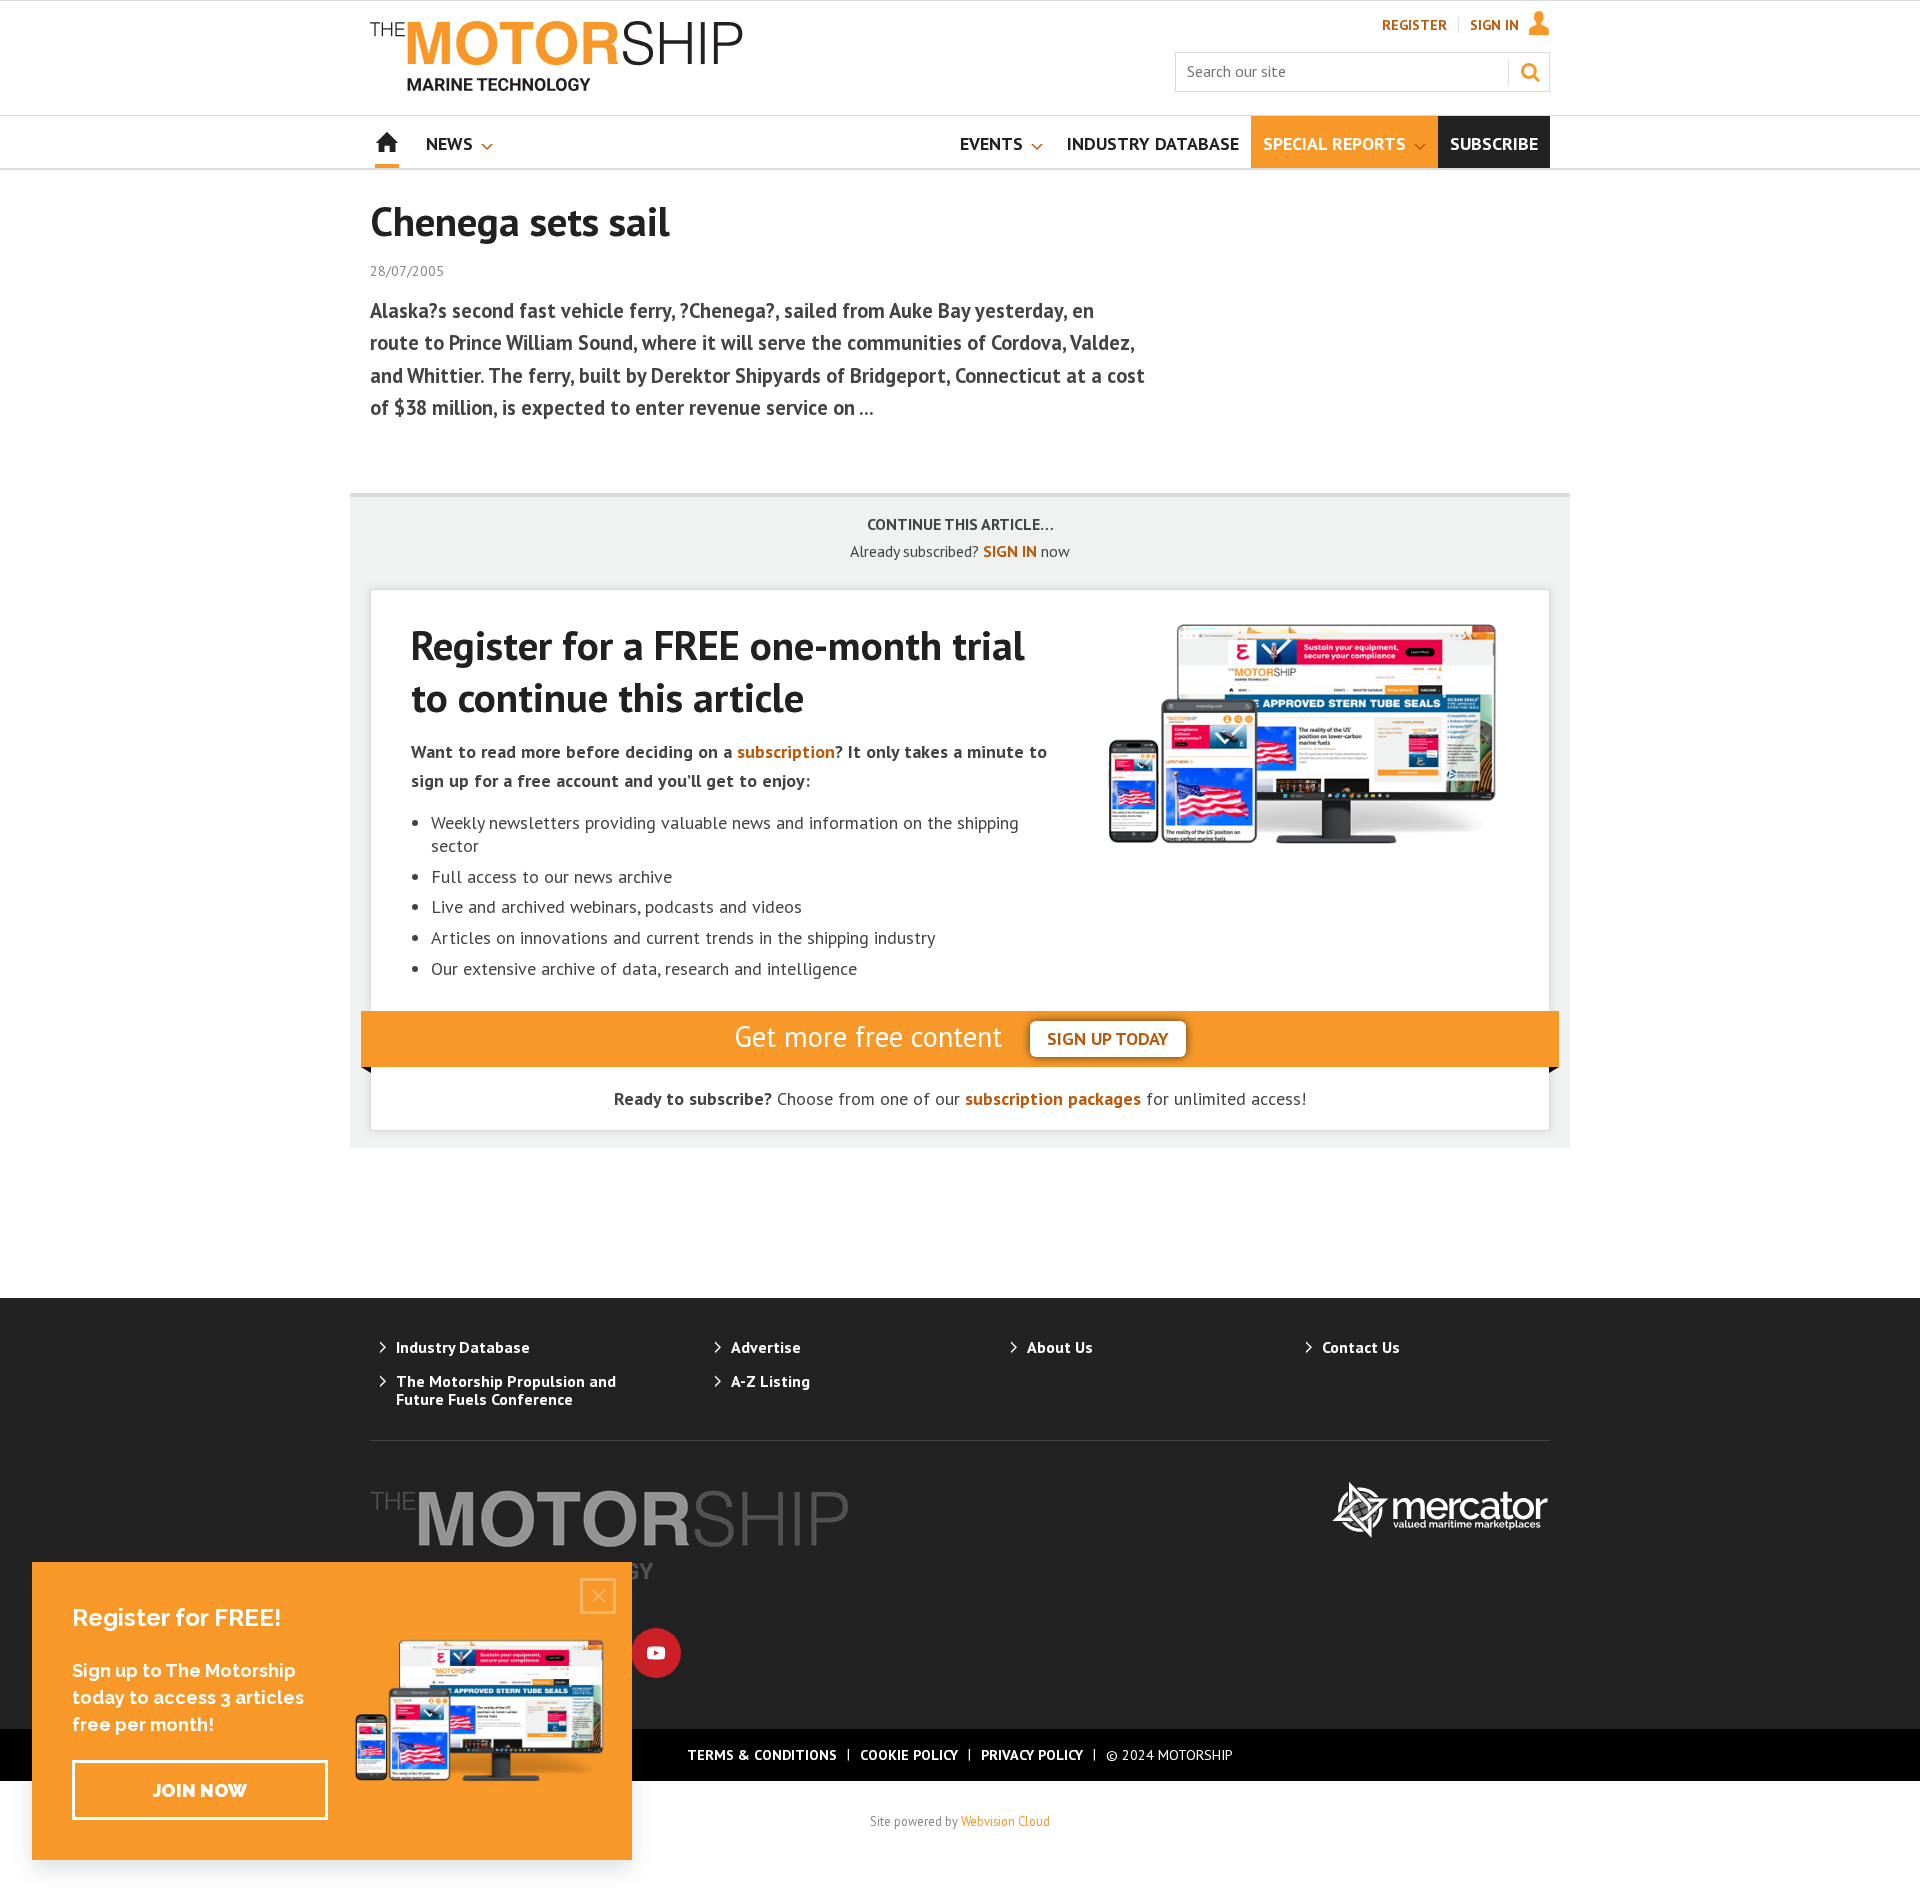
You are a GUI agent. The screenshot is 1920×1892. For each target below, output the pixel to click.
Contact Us (1361, 1347)
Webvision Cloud (1005, 1821)
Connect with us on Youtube (656, 1653)
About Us (1060, 1347)
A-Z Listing (770, 1381)
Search (1530, 72)
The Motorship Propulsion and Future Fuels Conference (506, 1390)
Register (1414, 25)
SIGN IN (1010, 551)
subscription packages (1053, 1098)
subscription (786, 751)
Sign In (1494, 25)
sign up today (1108, 1038)
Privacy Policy (1032, 1755)
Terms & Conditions (762, 1755)
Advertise (766, 1347)
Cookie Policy (909, 1755)
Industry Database (463, 1347)
